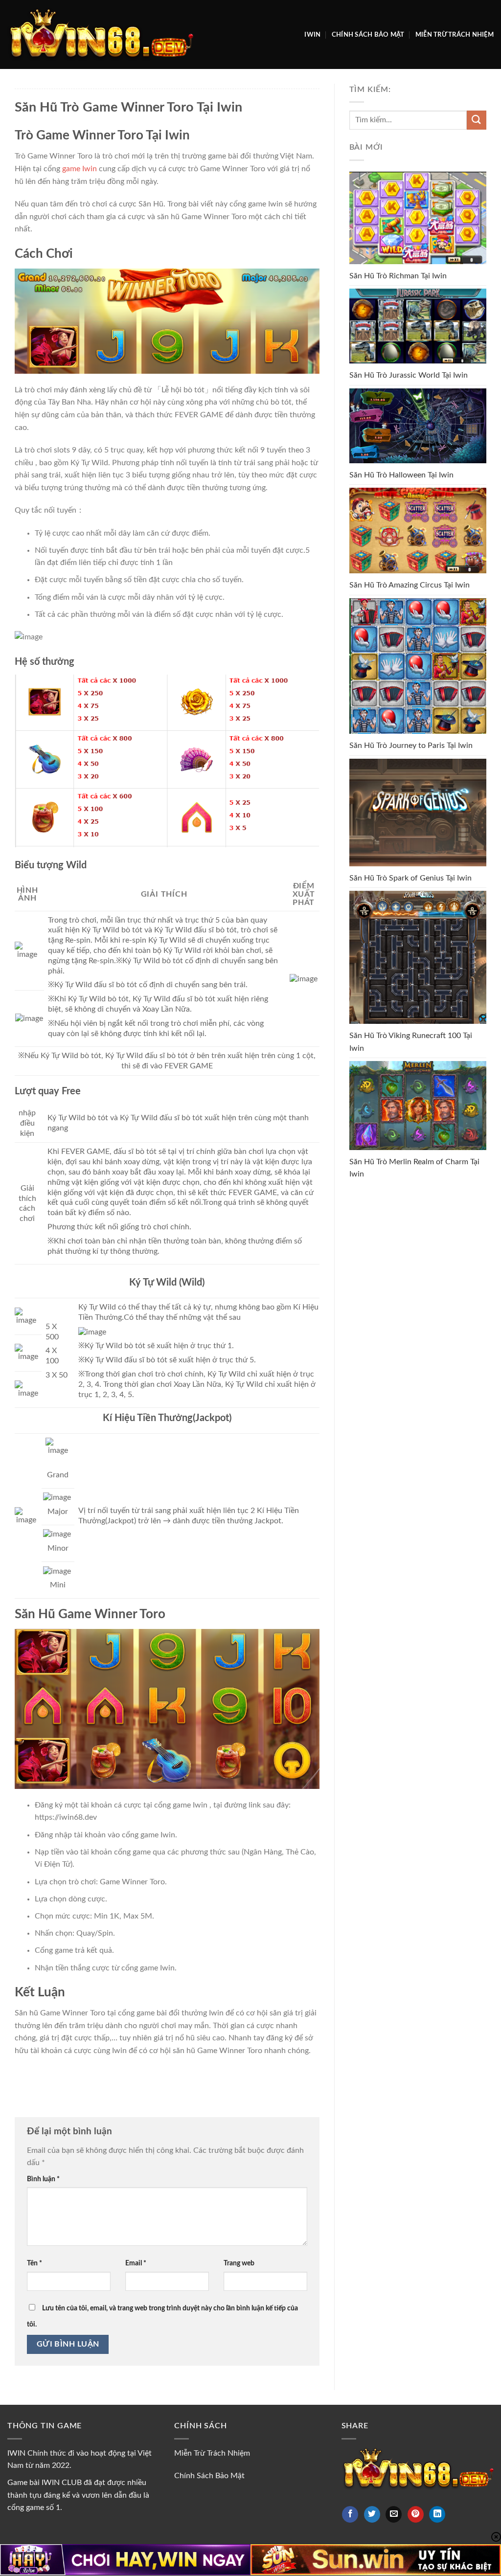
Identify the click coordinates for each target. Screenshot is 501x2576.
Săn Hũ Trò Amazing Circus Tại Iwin (410, 585)
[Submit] (477, 120)
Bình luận (43, 2179)
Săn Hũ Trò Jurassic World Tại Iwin (409, 375)
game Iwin (80, 169)
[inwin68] (100, 34)
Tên (34, 2263)
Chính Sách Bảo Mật (368, 35)
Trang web (239, 2263)
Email (136, 2263)
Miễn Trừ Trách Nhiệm (455, 35)
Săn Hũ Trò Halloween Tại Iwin (401, 475)
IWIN (312, 35)
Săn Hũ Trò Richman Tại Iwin (398, 276)
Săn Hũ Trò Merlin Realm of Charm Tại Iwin (414, 1168)
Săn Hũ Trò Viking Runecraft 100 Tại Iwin (411, 1042)
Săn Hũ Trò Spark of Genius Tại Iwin (410, 878)
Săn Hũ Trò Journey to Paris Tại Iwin (411, 746)
